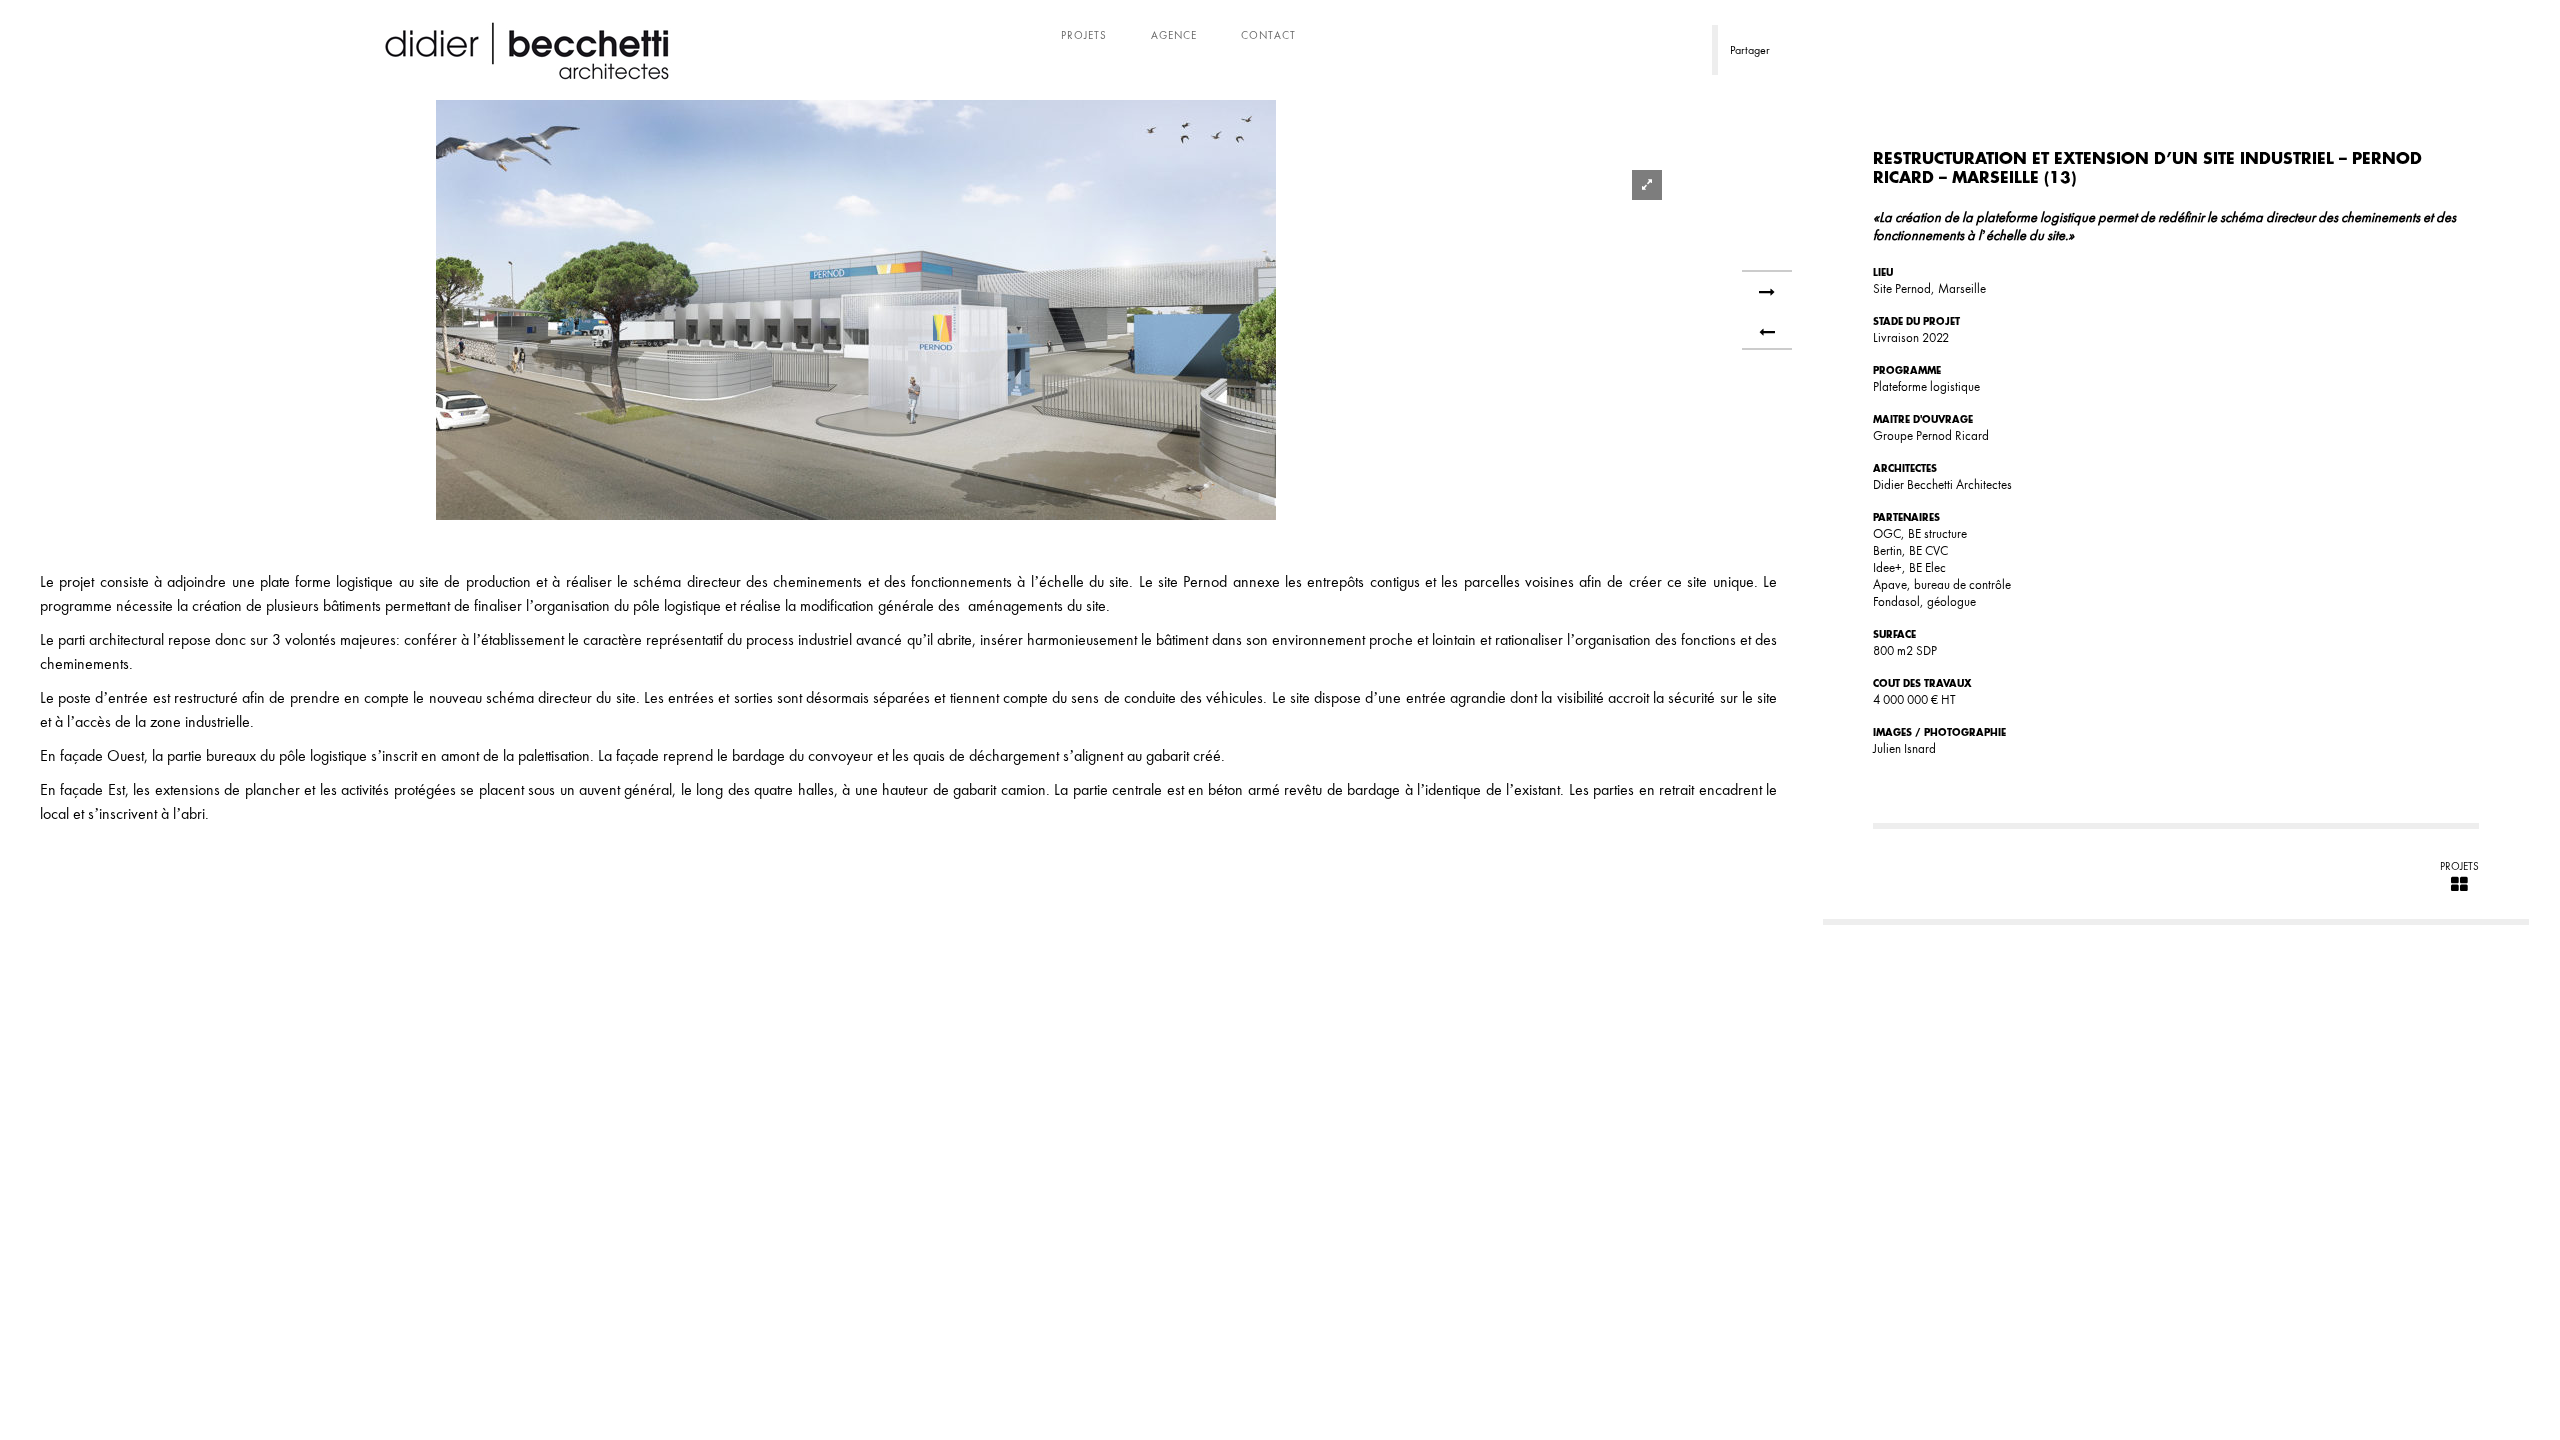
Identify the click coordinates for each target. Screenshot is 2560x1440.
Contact (1268, 35)
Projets (1084, 35)
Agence (1174, 35)
